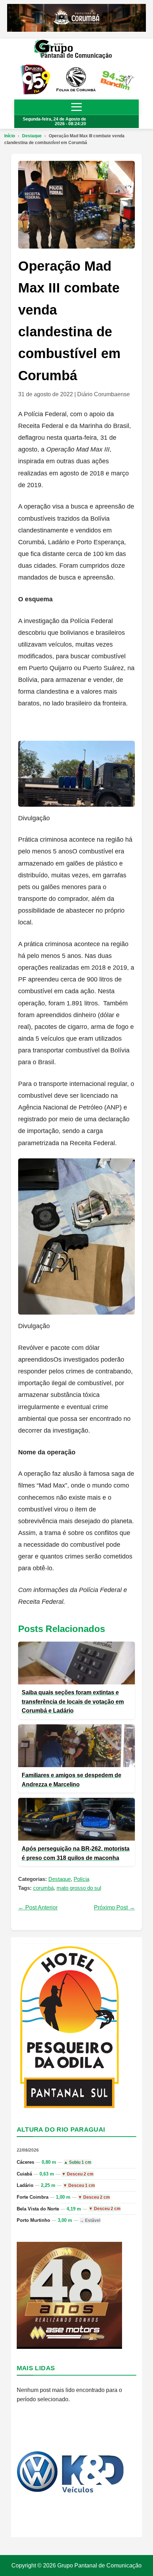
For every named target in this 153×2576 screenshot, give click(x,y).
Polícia (81, 1879)
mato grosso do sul (79, 1888)
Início (10, 136)
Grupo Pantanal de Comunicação (99, 2565)
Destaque (32, 136)
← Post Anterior (38, 1907)
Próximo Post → (114, 1907)
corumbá (43, 1888)
